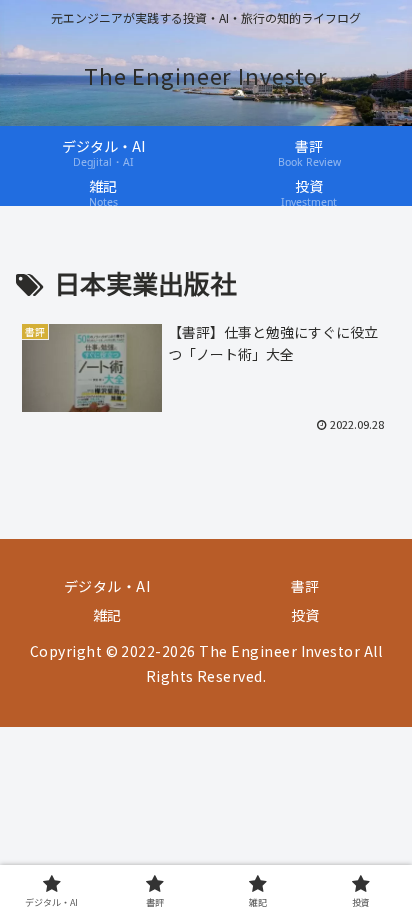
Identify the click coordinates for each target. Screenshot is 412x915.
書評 (305, 586)
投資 (305, 615)
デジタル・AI (107, 586)
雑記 (107, 615)
